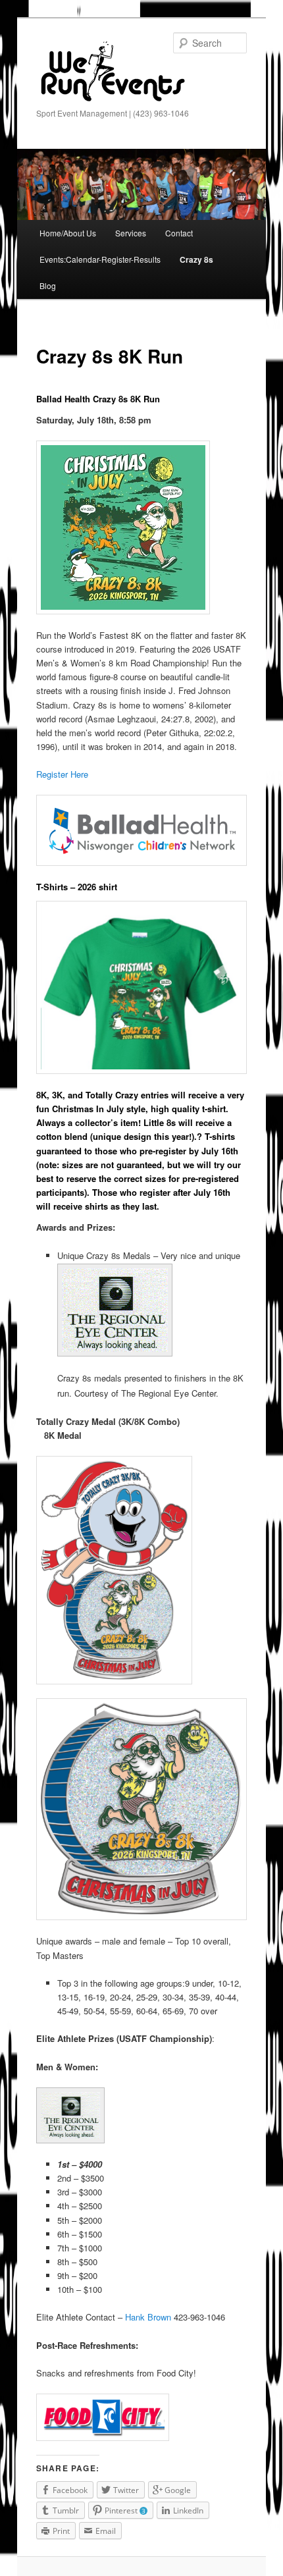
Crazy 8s (196, 259)
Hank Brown (149, 2317)
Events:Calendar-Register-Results (100, 259)
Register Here (62, 774)
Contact (179, 233)
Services (131, 233)
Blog (48, 285)
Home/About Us (68, 233)
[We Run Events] (112, 72)
